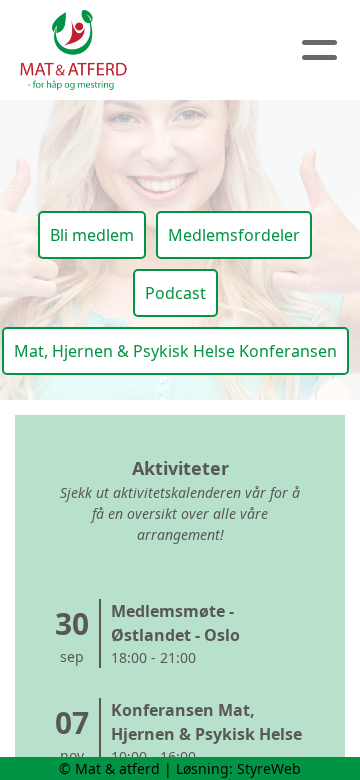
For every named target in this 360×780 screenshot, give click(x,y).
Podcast (175, 293)
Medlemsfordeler (234, 235)
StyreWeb (269, 768)
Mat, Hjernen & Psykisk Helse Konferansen (175, 351)
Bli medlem (92, 235)
